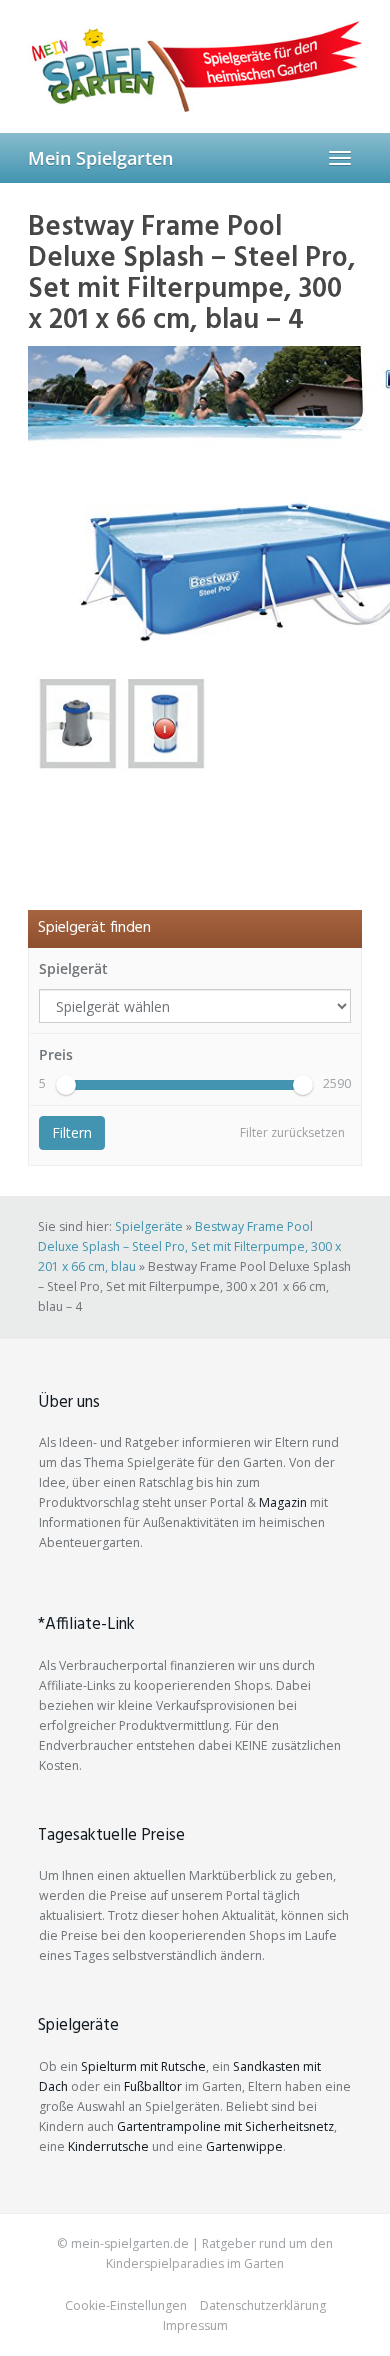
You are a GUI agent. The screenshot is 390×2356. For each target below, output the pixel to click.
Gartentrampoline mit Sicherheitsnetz (225, 2126)
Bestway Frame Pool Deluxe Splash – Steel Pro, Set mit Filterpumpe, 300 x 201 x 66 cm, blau (189, 1246)
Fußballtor (153, 2086)
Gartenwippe (244, 2146)
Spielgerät (73, 968)
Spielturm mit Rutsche (143, 2066)
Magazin (283, 1502)
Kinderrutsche (108, 2146)
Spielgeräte (149, 1226)
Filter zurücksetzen (292, 1132)
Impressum (195, 2325)
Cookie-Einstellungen (126, 2305)
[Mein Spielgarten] (195, 66)
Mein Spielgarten (100, 158)
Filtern (72, 1132)
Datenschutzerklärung (263, 2305)
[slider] (66, 1085)
